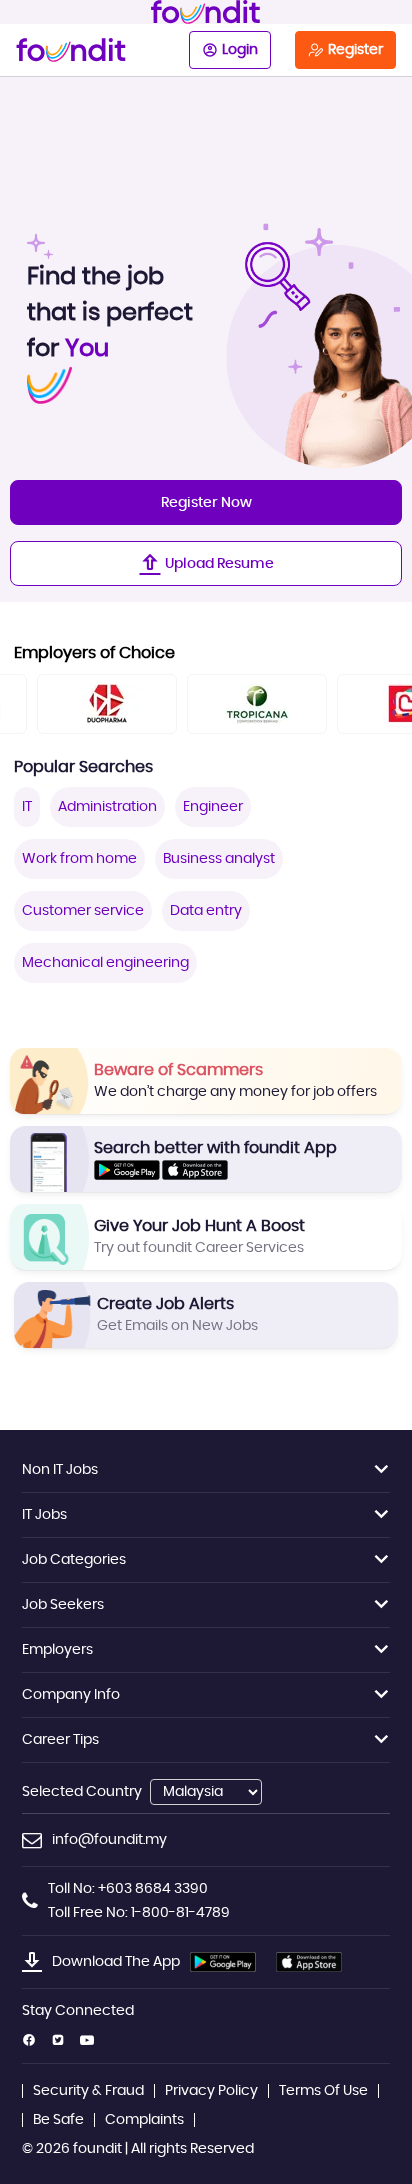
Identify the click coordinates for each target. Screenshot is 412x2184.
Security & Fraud (88, 2091)
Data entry (206, 911)
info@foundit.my (109, 1840)
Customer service (83, 911)
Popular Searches (83, 767)
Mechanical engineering (105, 963)
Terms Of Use (323, 2091)
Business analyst (219, 859)
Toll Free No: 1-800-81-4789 (139, 1913)
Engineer (213, 807)
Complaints (144, 2120)
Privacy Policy (211, 2091)
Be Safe (58, 2120)
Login (240, 50)
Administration (107, 807)
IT (27, 807)
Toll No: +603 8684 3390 (128, 1889)
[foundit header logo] (206, 12)
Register (355, 50)
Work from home (79, 859)
